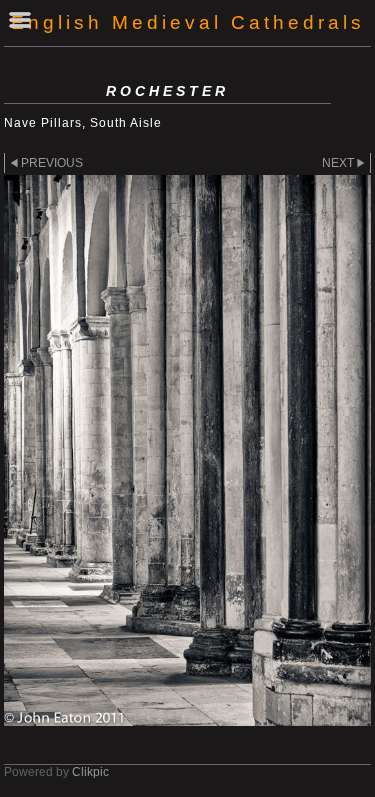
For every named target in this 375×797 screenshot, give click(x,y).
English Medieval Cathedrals (188, 22)
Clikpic (90, 772)
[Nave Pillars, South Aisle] (187, 450)
